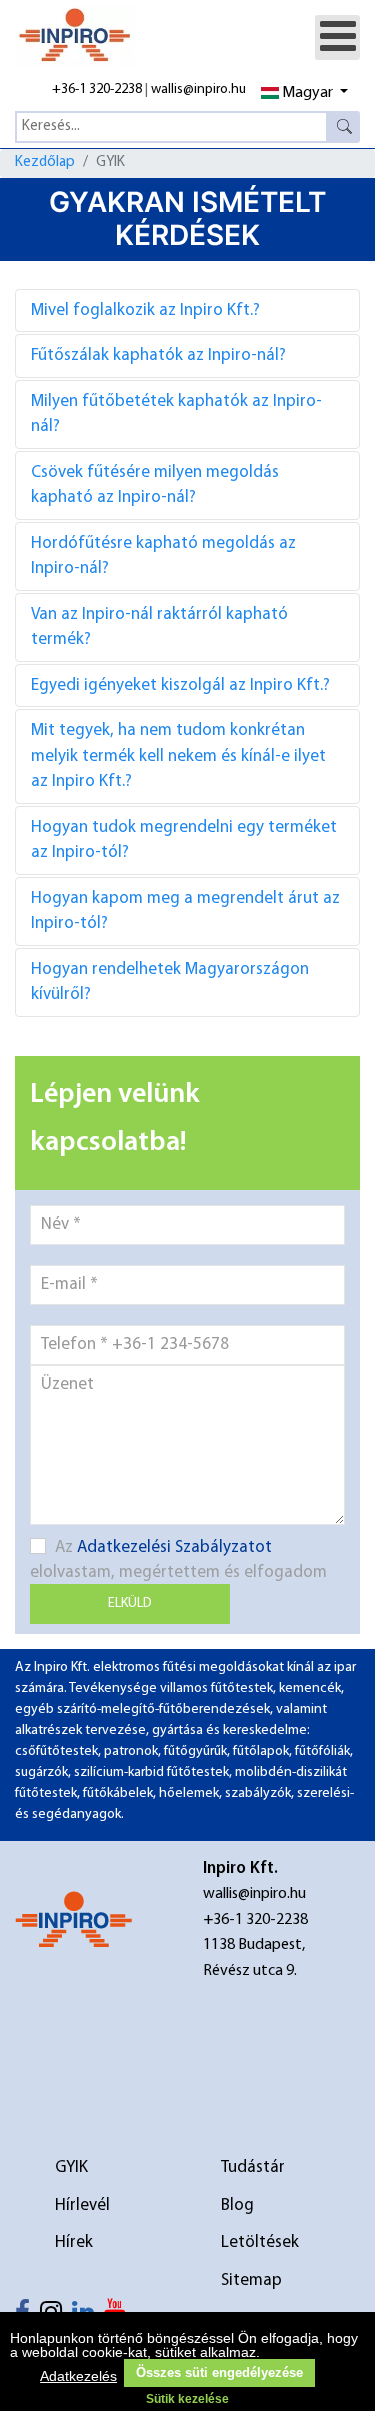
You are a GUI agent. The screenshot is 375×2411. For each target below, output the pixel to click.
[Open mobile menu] (337, 37)
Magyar (307, 93)
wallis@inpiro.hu (198, 89)
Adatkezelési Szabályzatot (174, 1547)
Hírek (74, 2242)
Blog (237, 2205)
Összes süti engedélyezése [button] (219, 2373)
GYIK (71, 2167)
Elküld (130, 1603)
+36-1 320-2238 (97, 89)
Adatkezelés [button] (78, 2376)
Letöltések (260, 2242)
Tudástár (253, 2167)
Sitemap (251, 2280)
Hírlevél (82, 2205)
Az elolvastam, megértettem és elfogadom (178, 1560)
